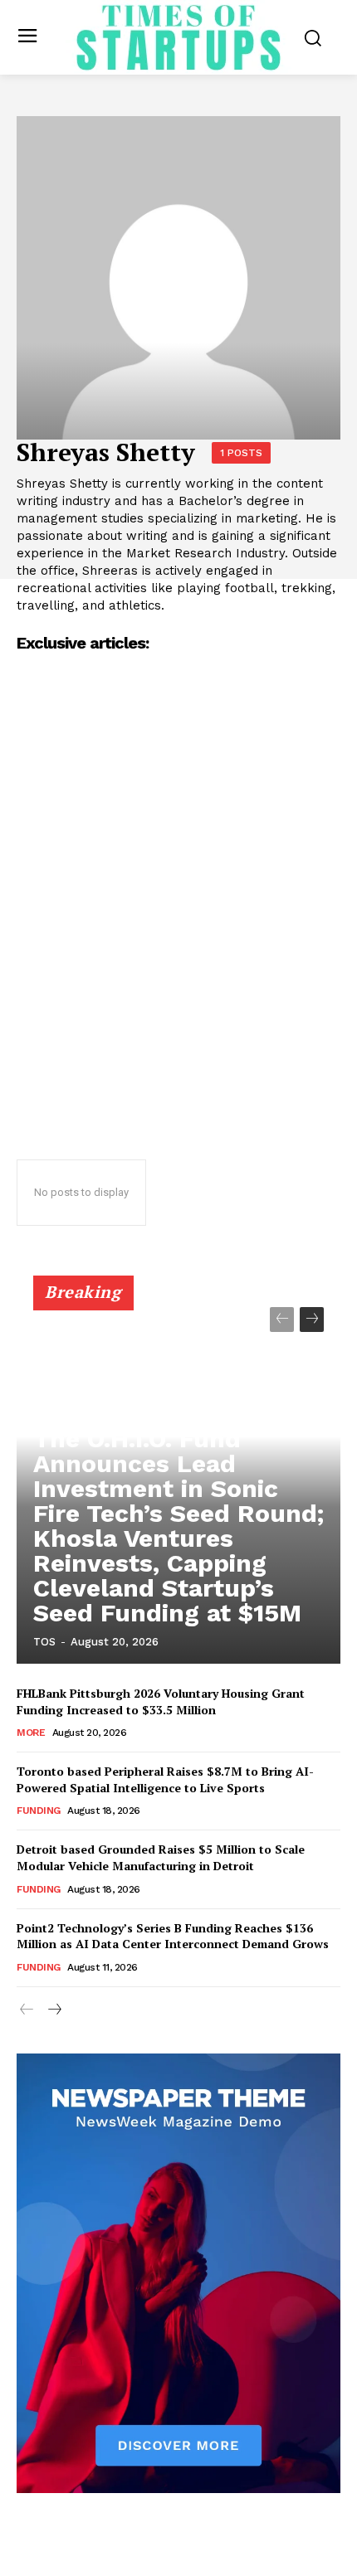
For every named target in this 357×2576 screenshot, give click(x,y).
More (31, 1733)
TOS (44, 1642)
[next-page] (312, 1320)
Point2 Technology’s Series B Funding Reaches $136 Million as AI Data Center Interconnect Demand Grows (173, 1936)
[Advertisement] (178, 948)
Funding (39, 1810)
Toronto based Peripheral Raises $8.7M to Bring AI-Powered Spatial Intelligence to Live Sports (165, 1779)
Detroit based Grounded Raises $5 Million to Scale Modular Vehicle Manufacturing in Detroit (161, 1857)
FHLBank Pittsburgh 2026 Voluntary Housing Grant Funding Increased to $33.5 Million (161, 1701)
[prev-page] (282, 1320)
